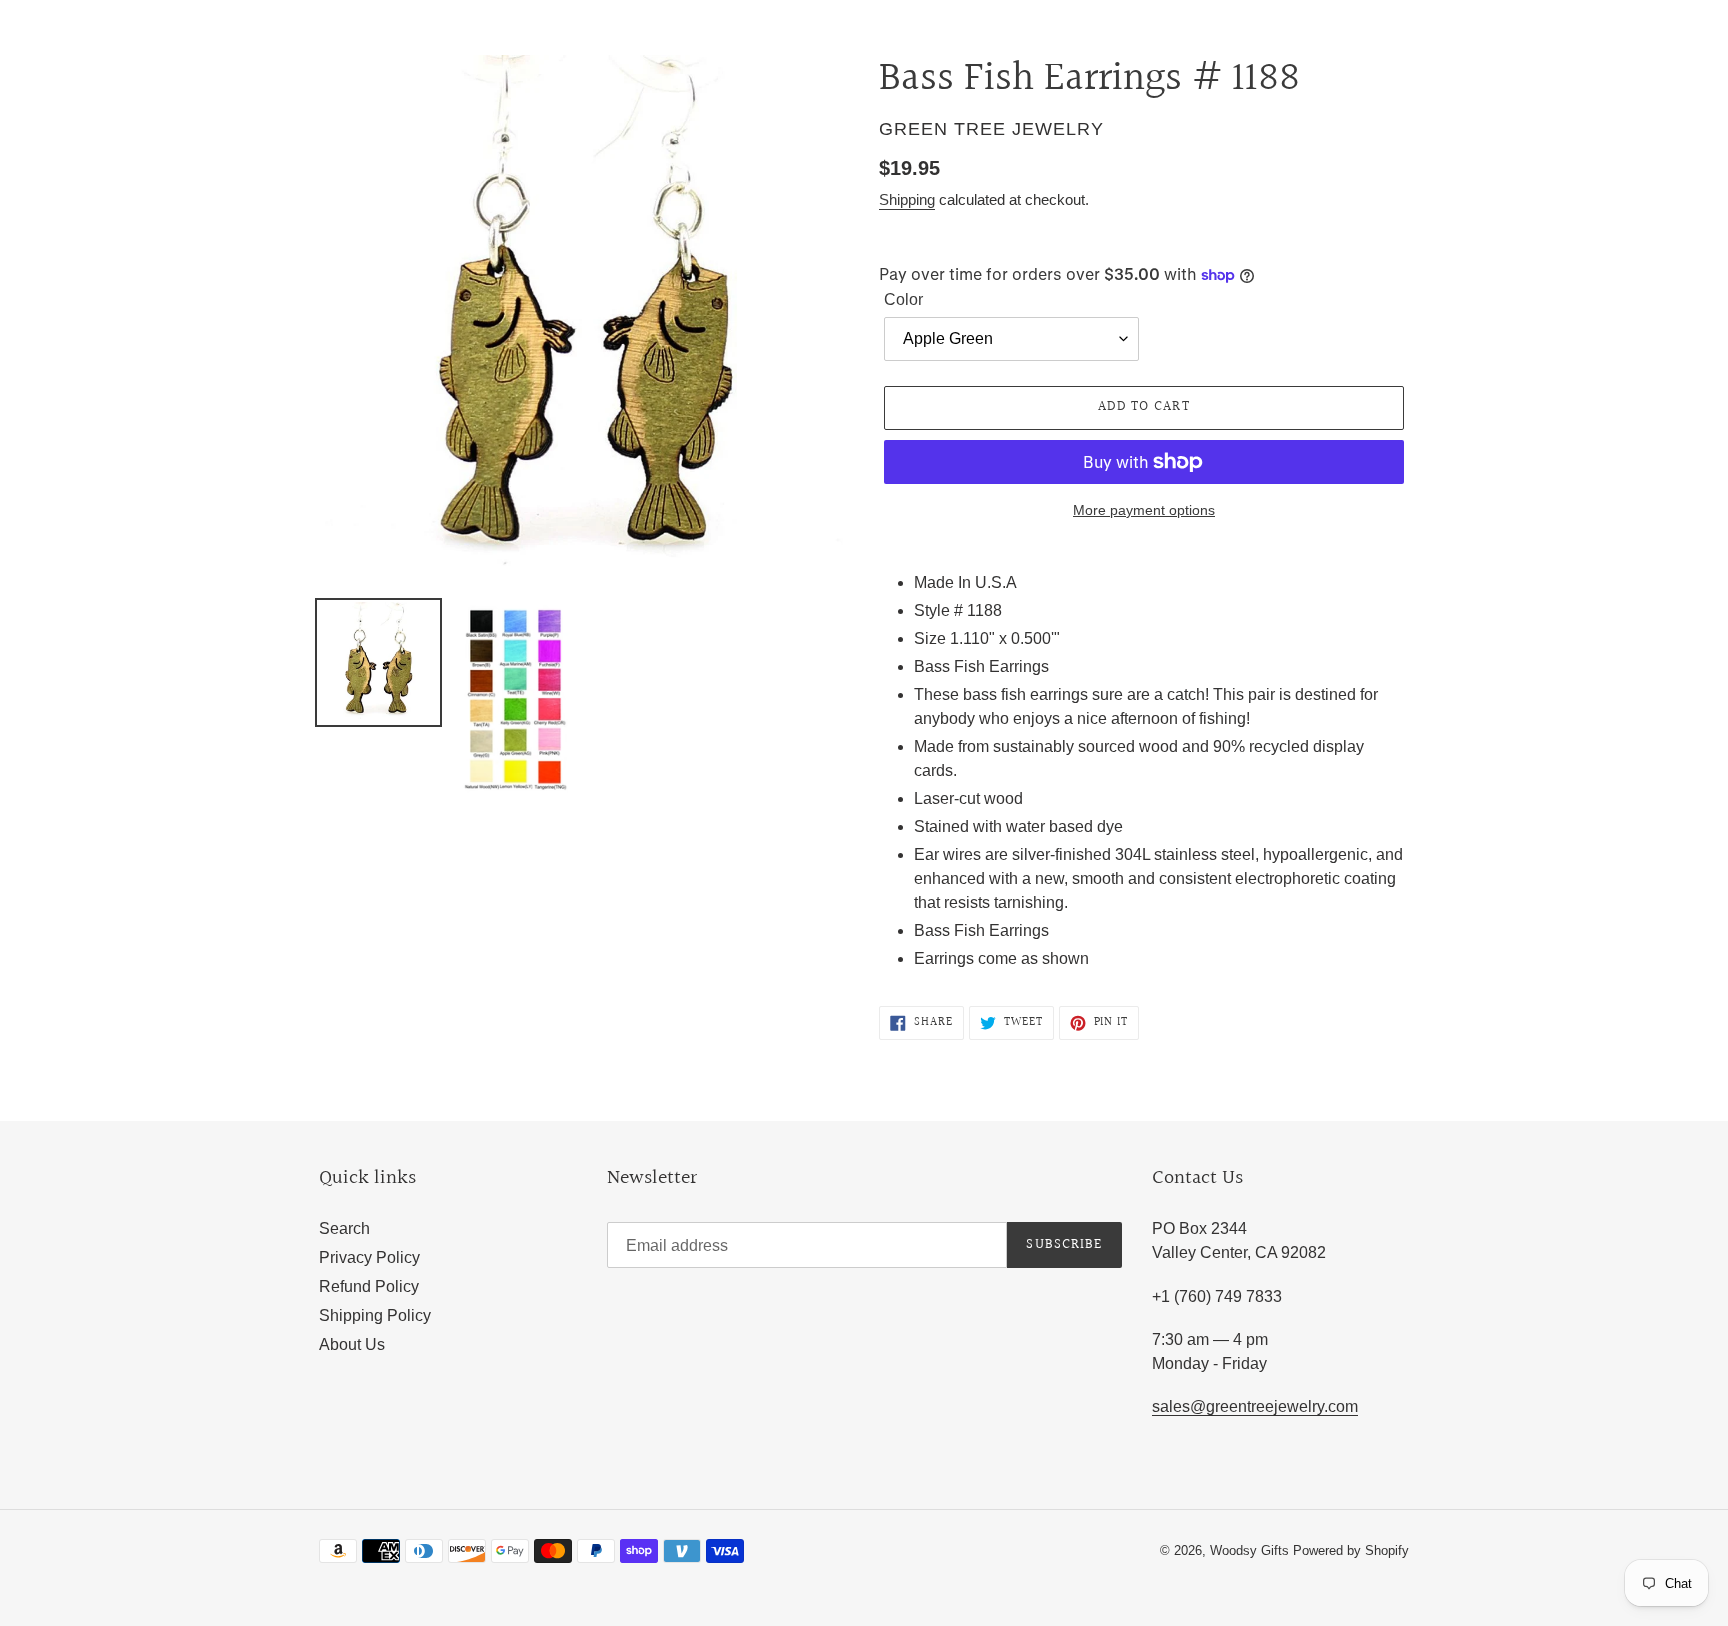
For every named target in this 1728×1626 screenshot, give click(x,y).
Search (344, 1228)
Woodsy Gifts (1251, 1550)
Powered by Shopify (1351, 1550)
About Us (352, 1344)
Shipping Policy (375, 1315)
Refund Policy (369, 1286)
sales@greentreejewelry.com (1255, 1406)
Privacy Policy (369, 1257)
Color (903, 299)
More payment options (1144, 510)
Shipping (907, 199)
